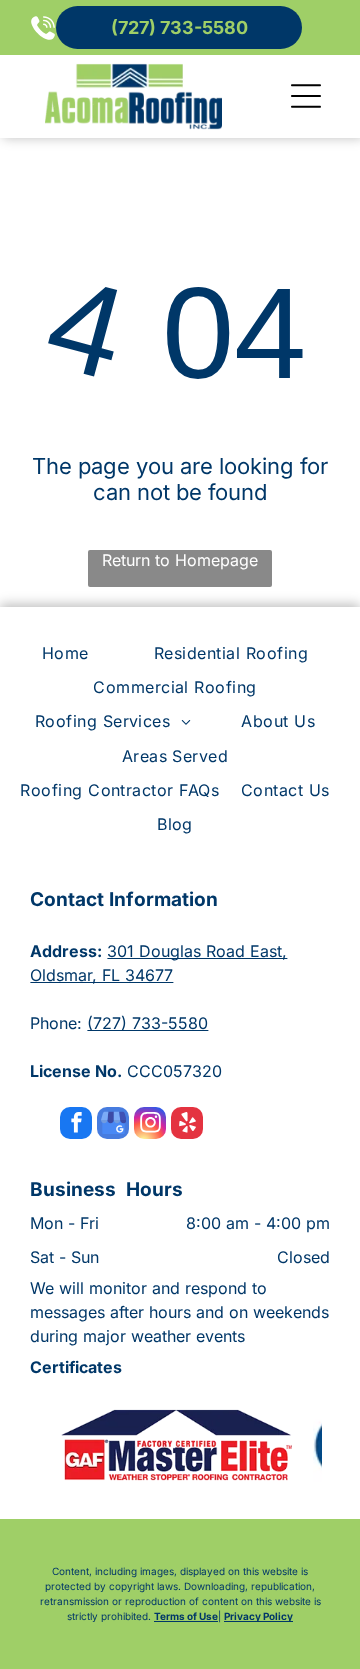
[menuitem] (70, 652)
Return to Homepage (180, 560)
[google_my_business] (113, 1125)
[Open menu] (306, 96)
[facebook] (76, 1125)
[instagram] (150, 1125)
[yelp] (187, 1125)
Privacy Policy (258, 1616)
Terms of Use (186, 1616)
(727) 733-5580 (147, 1023)
